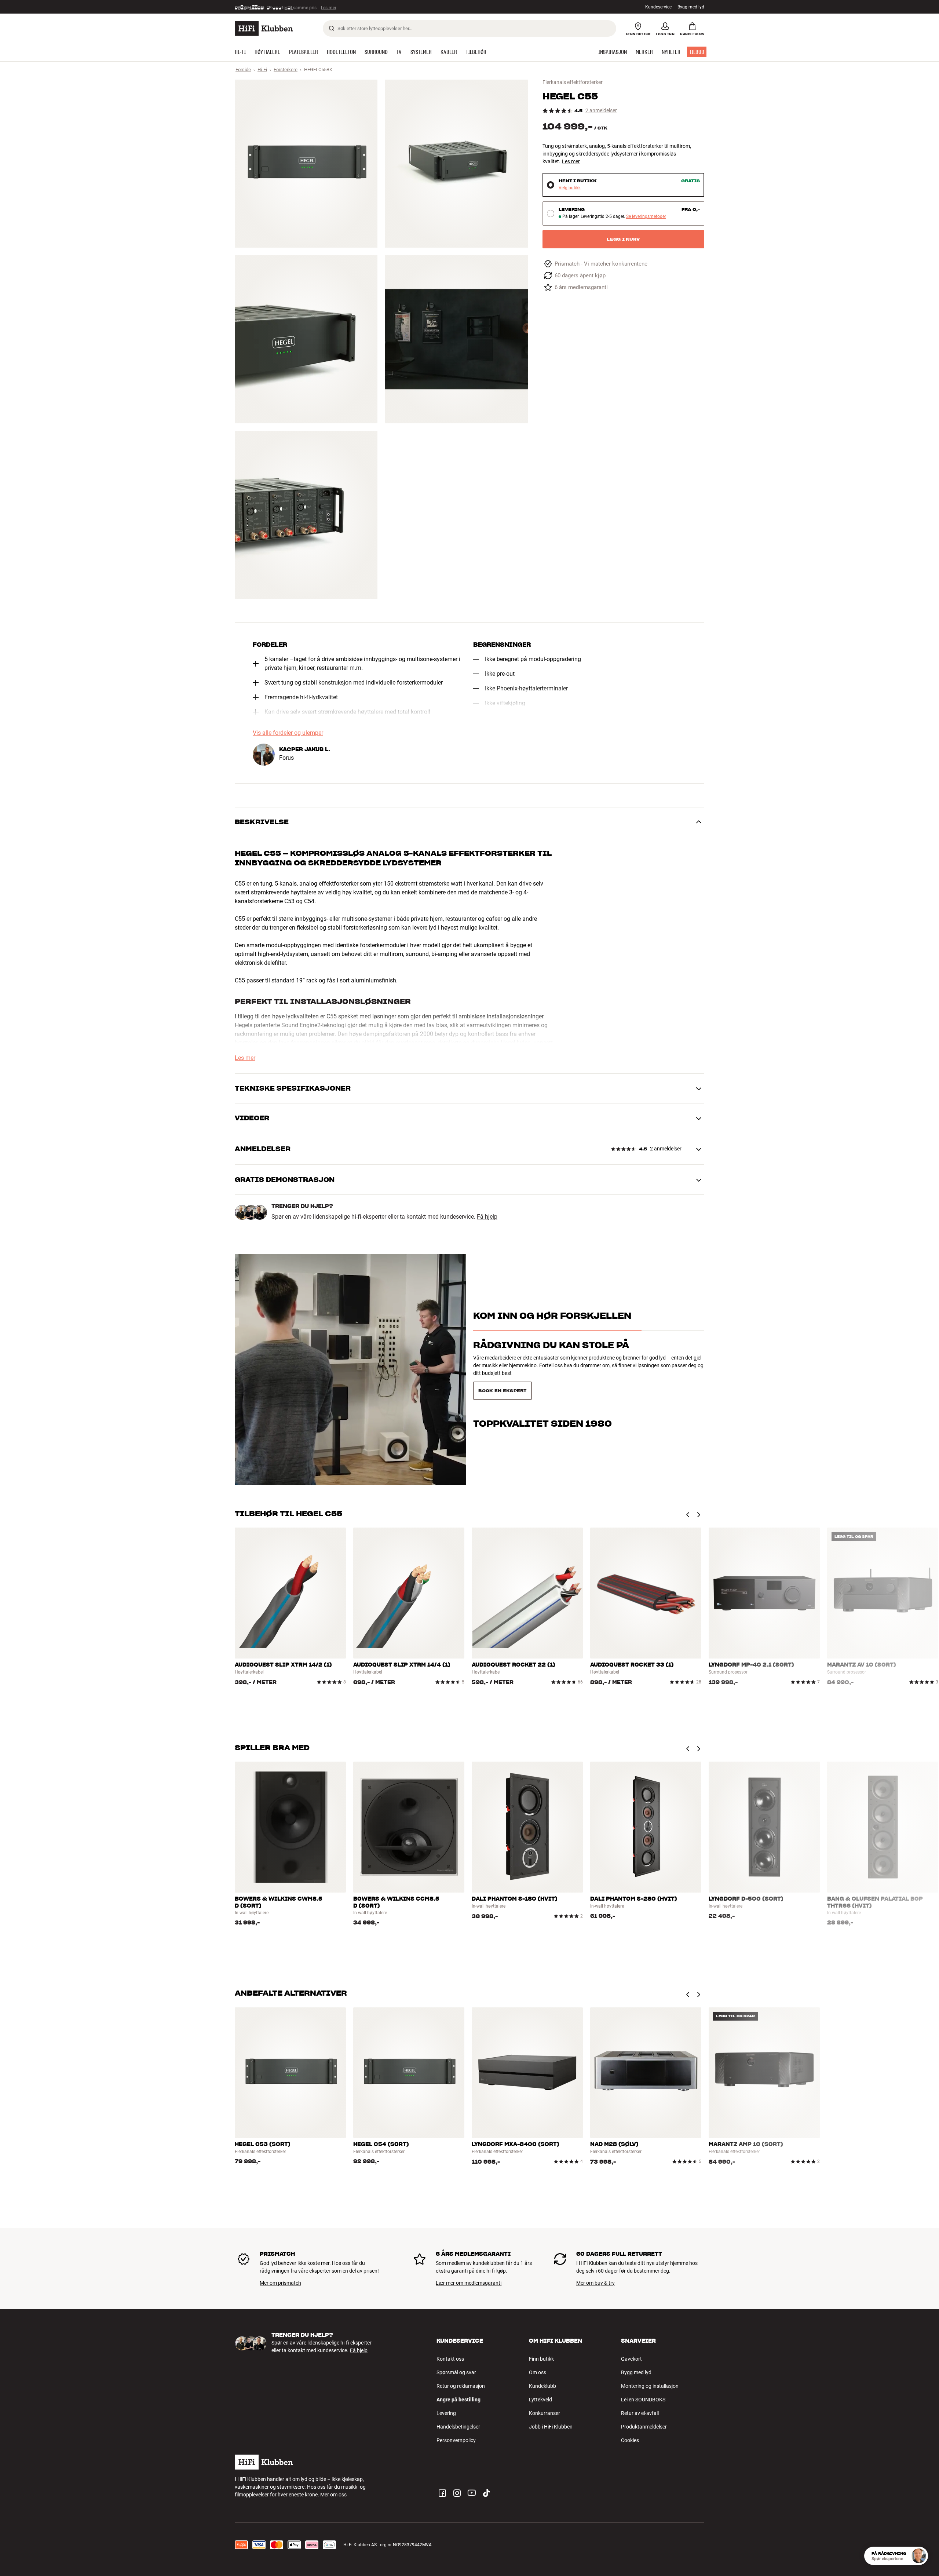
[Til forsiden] (264, 28)
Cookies (630, 2440)
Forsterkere (286, 70)
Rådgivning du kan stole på (551, 1358)
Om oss (538, 2372)
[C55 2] (456, 164)
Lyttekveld (540, 2400)
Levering (446, 2413)
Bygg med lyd (691, 7)
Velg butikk (570, 188)
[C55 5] (306, 515)
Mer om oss (333, 2495)
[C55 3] (306, 339)
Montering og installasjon (650, 2386)
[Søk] (332, 28)
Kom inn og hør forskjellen (552, 1329)
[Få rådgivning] (919, 2556)
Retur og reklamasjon (461, 2386)
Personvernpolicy (456, 2440)
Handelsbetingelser (458, 2427)
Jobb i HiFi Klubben (551, 2427)
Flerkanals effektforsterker (573, 82)
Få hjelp (487, 1217)
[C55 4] (456, 339)
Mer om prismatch (280, 2283)
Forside (243, 70)
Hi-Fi (262, 70)
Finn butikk (541, 2359)
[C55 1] (306, 164)
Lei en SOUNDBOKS (643, 2400)
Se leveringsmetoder (646, 217)
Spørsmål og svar (456, 2372)
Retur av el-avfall (640, 2413)
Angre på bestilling (458, 2400)
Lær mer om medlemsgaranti (469, 2283)
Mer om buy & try (595, 2283)
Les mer (571, 161)
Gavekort (631, 2359)
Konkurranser (545, 2413)
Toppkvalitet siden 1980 (542, 1388)
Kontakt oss (450, 2359)
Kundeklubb (542, 2386)
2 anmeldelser (601, 111)
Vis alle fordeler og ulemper (288, 733)
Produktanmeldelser (644, 2427)
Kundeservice (658, 7)
